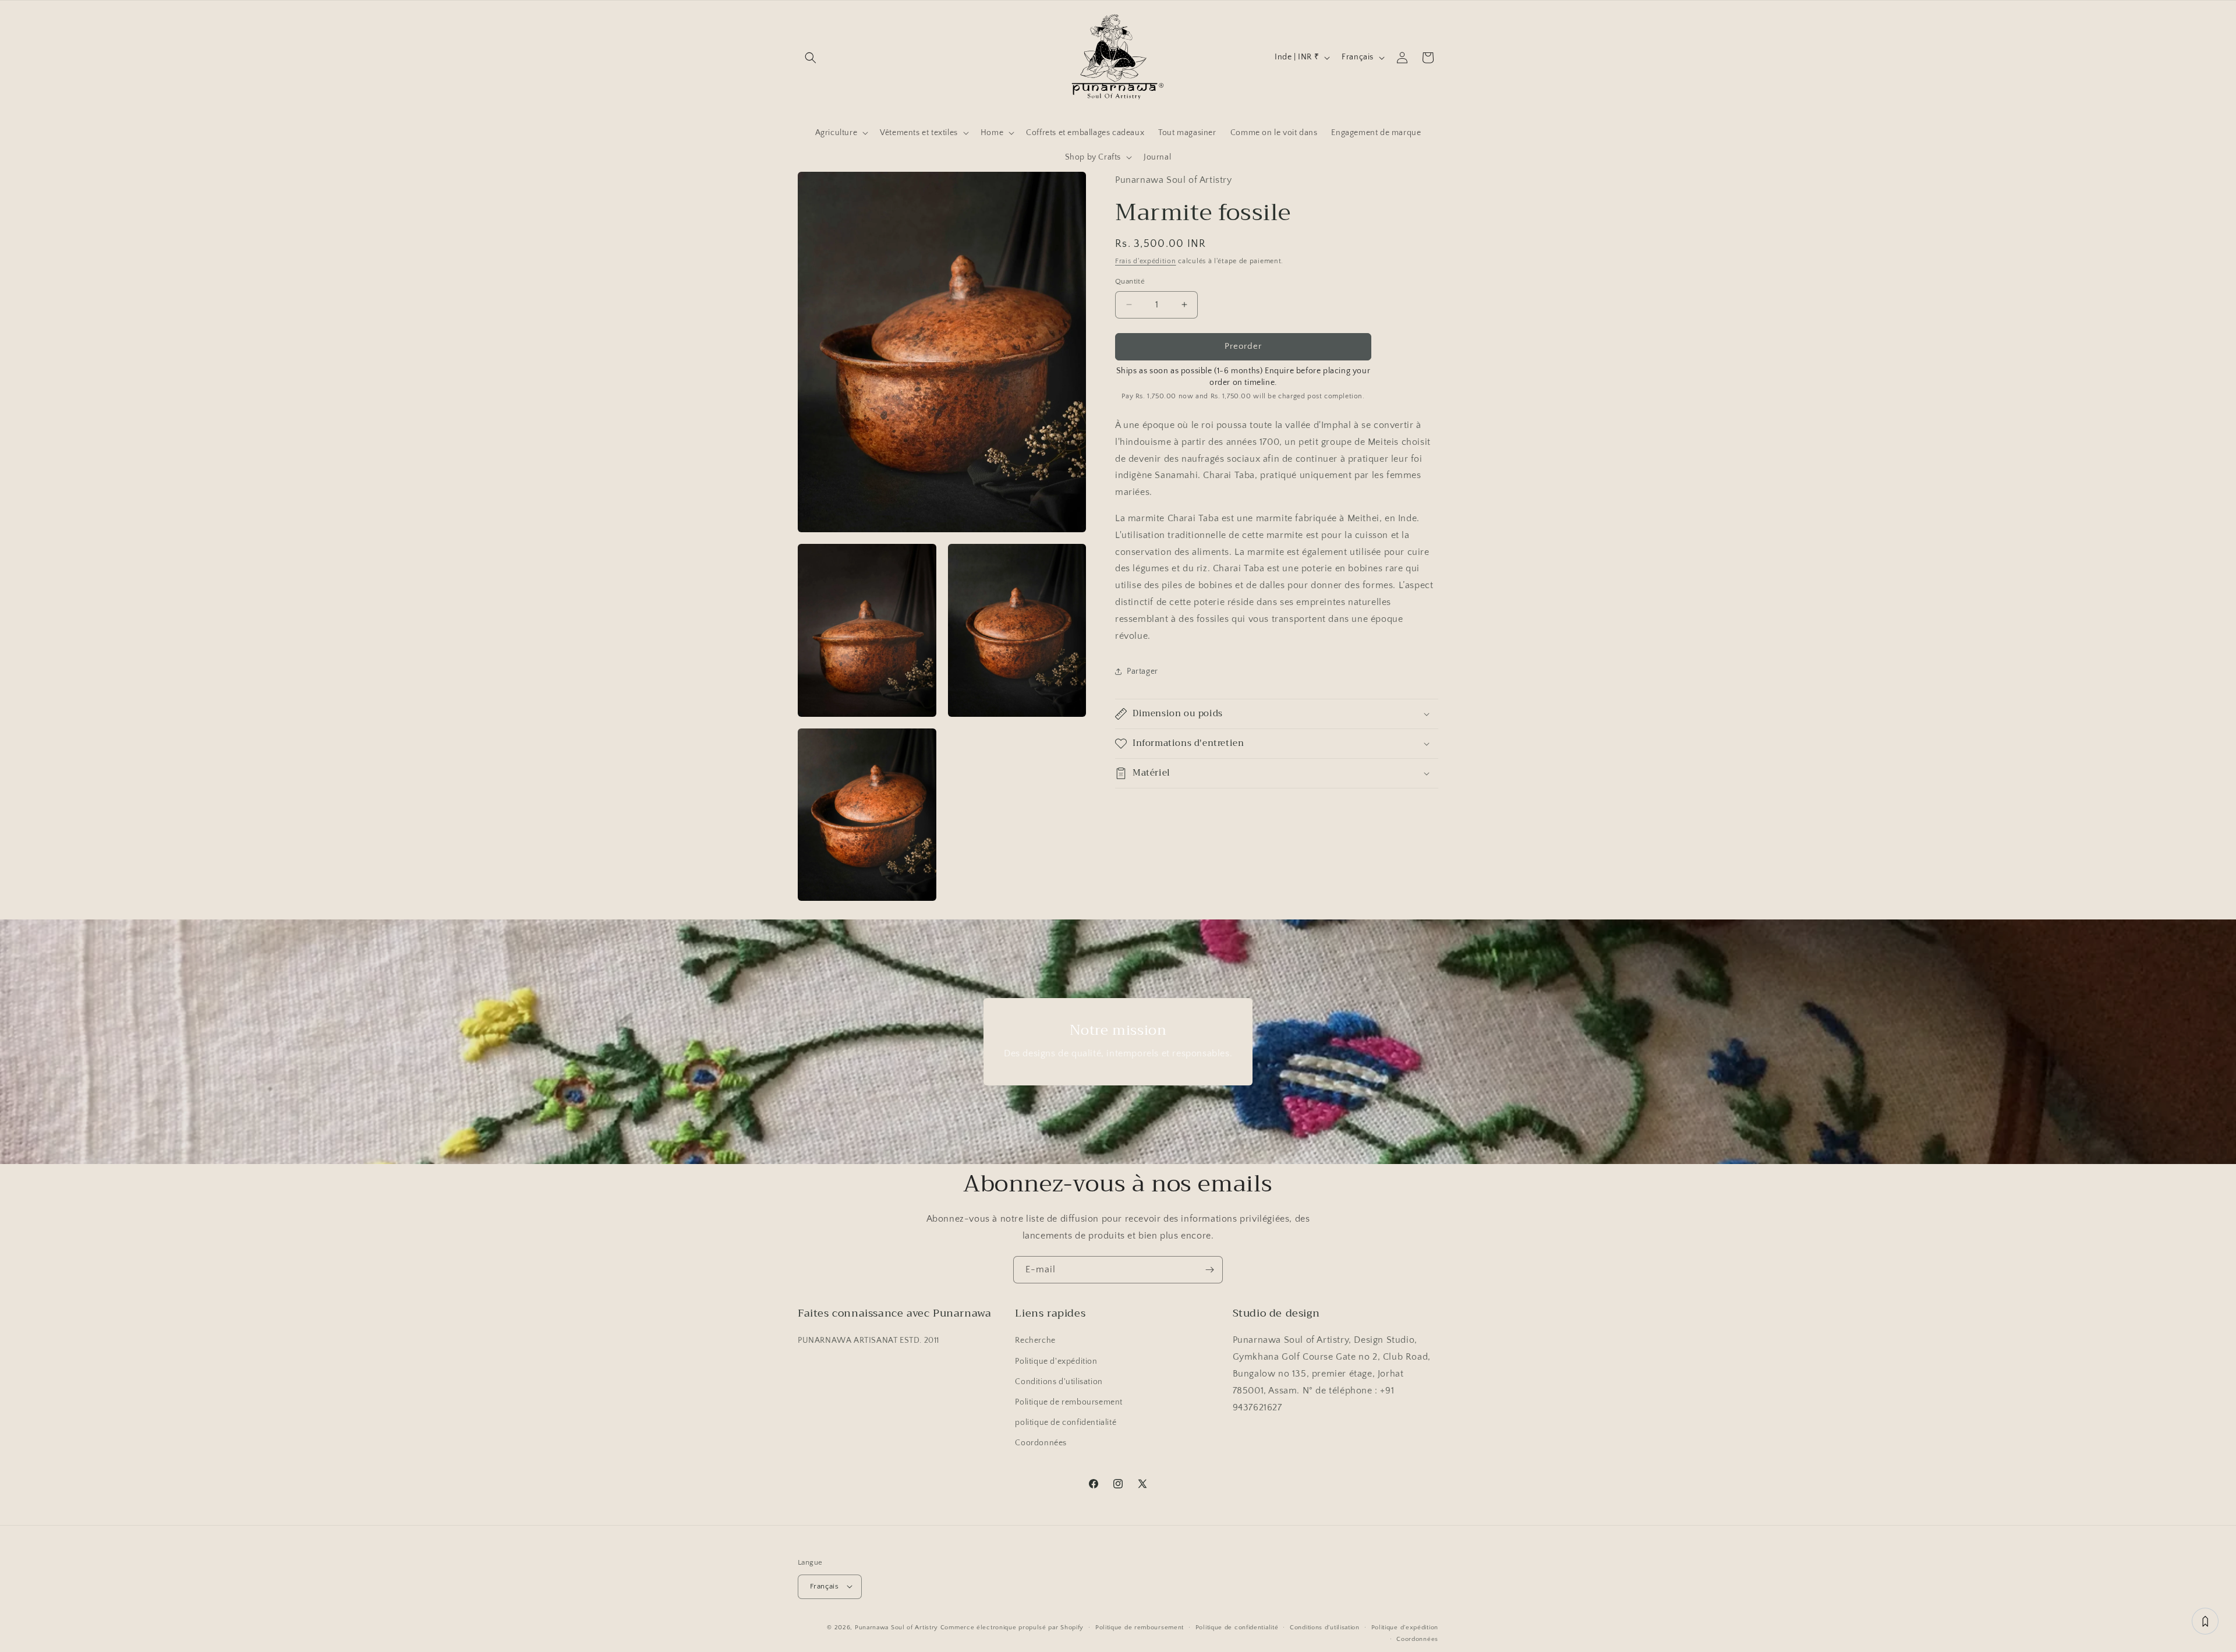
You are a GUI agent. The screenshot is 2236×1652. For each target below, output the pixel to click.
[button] (811, 58)
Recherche (1035, 1341)
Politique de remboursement (1069, 1402)
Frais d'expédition (1146, 261)
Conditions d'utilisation (1059, 1382)
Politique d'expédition (1056, 1361)
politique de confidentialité (1066, 1423)
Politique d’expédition (1405, 1627)
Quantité (1130, 281)
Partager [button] (1142, 671)
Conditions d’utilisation (1325, 1627)
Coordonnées (1041, 1444)
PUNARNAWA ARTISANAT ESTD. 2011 (868, 1341)
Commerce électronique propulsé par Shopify (1012, 1627)
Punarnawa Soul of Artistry (896, 1627)
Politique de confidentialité (1237, 1627)
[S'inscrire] (1209, 1270)
